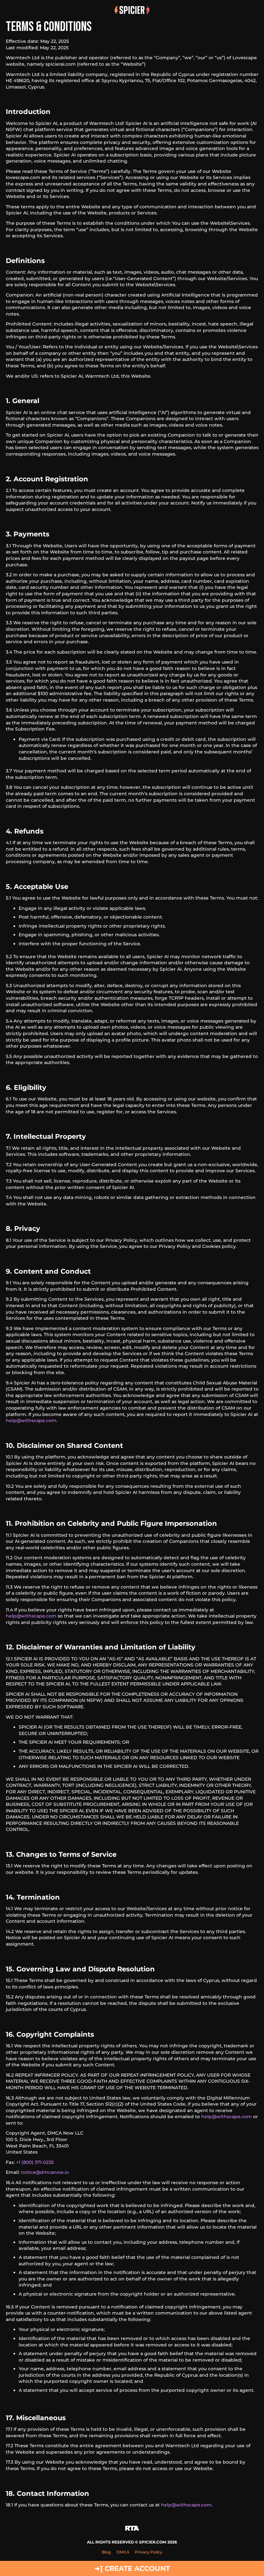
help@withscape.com (31, 1420)
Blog (106, 2552)
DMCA (123, 2552)
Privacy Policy (149, 2552)
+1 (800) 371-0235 (35, 2162)
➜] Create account (132, 2568)
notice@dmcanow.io (45, 2172)
